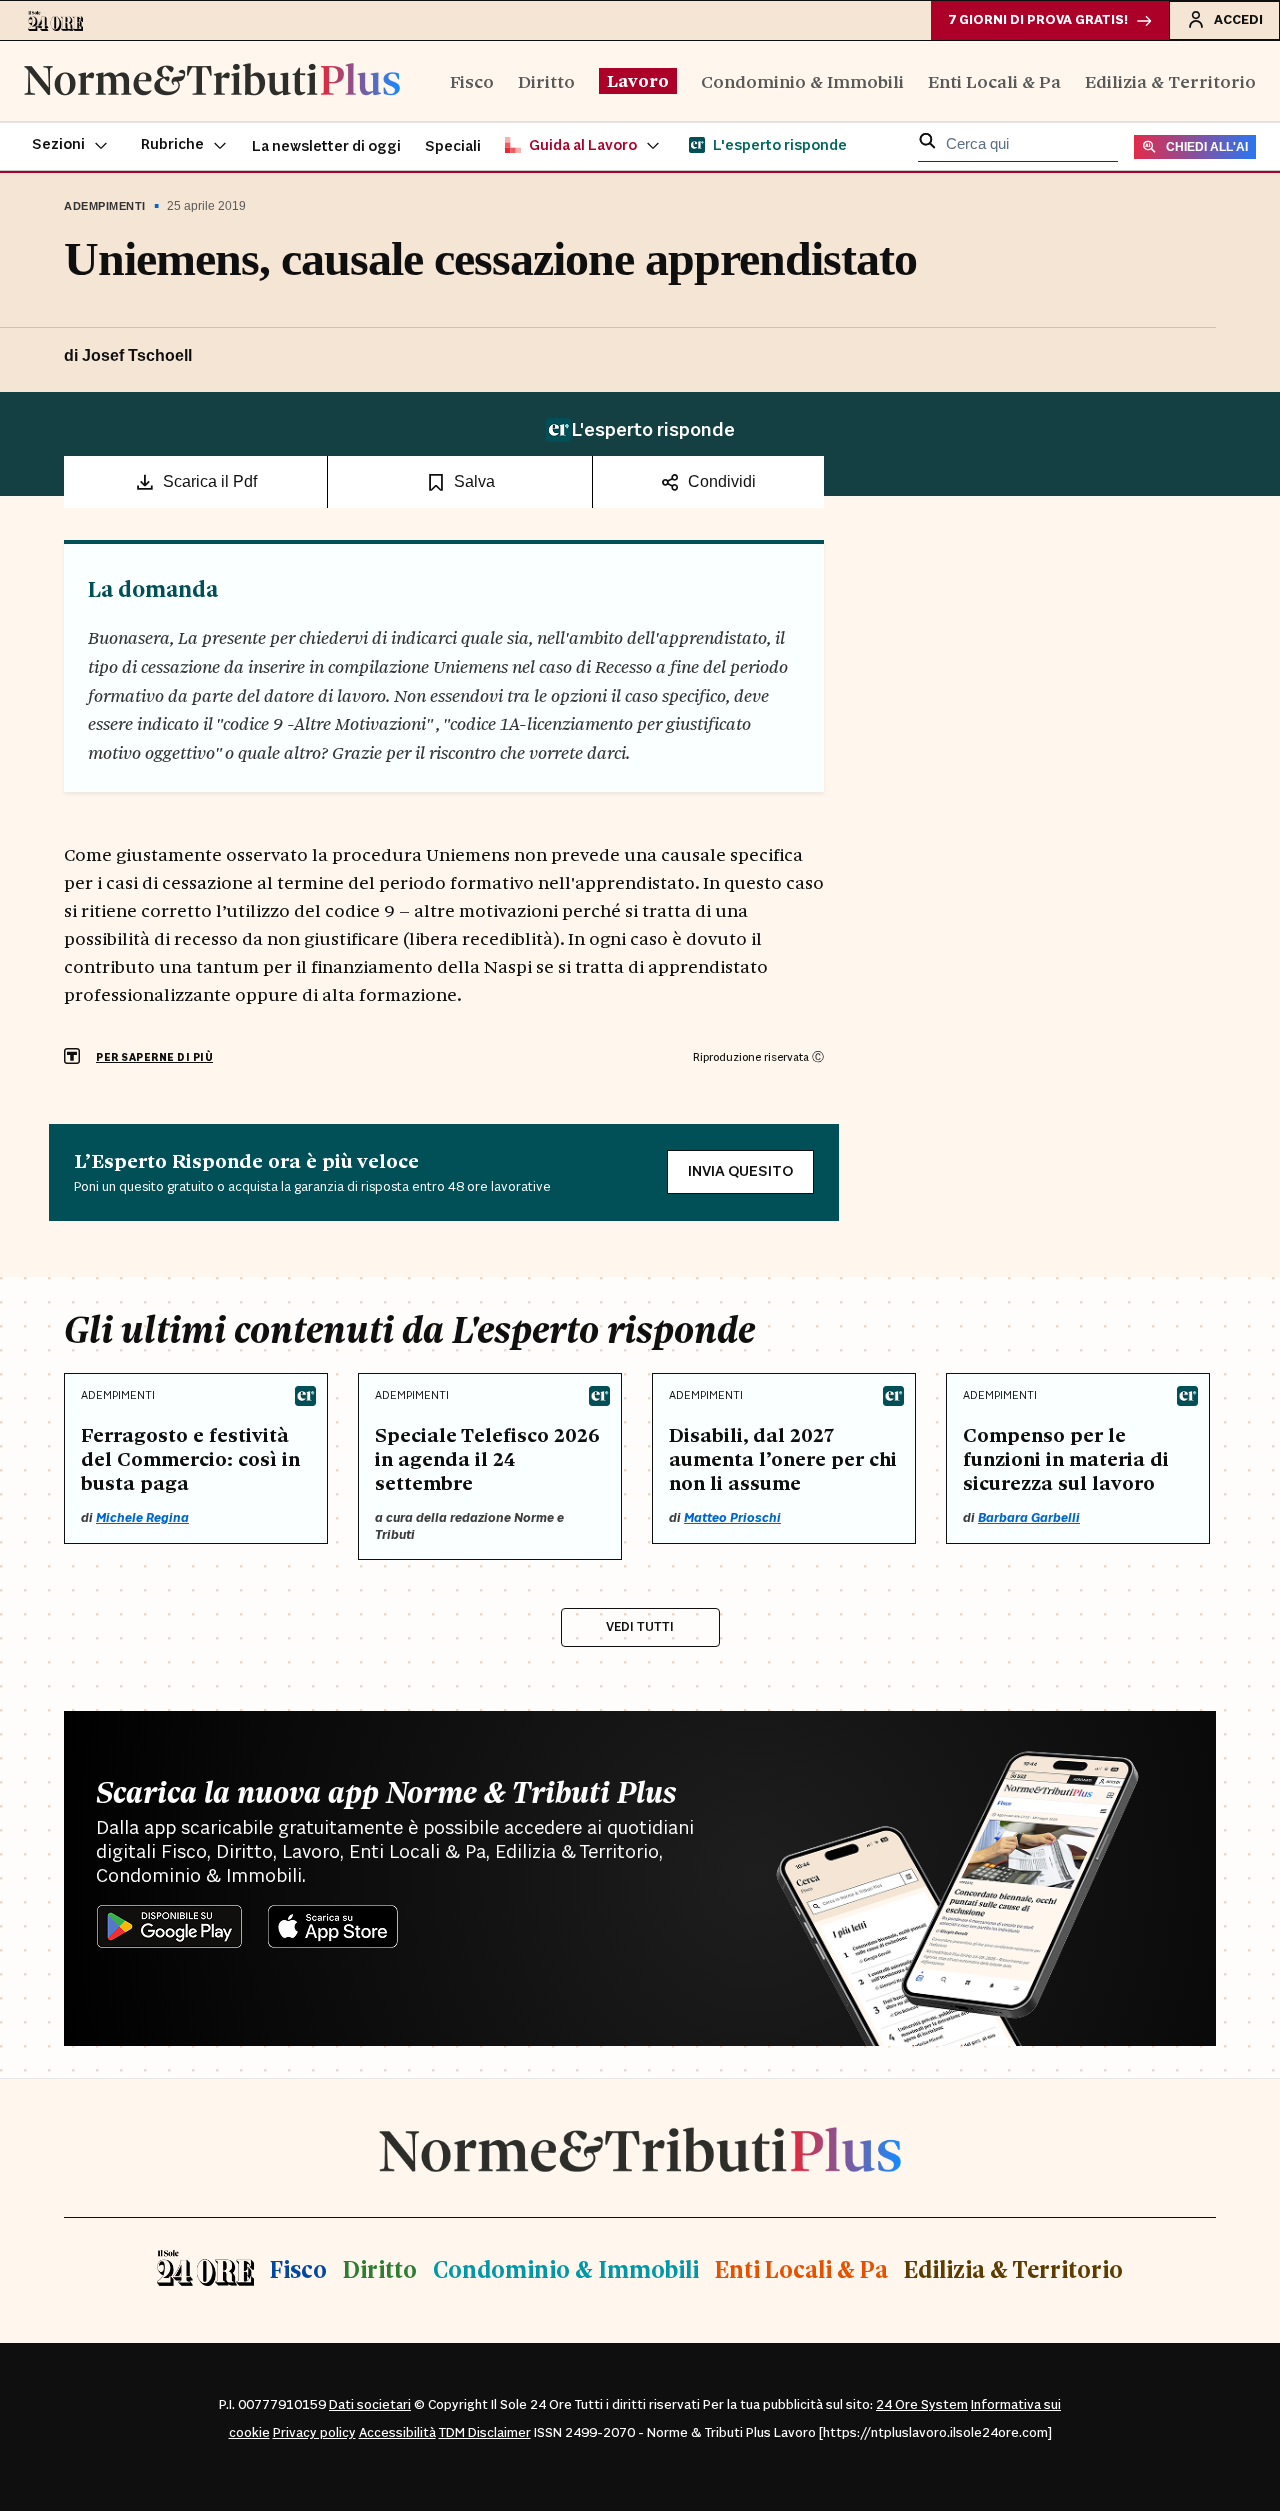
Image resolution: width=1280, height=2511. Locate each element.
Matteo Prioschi (732, 1518)
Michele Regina (142, 1518)
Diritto (546, 80)
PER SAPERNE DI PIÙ (154, 1057)
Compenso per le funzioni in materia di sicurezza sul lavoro (1066, 1458)
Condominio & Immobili (802, 80)
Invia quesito (740, 1171)
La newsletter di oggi (326, 146)
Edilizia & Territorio (1170, 80)
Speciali (453, 146)
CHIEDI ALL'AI (1207, 147)
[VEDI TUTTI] (640, 1602)
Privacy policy (314, 2433)
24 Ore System (922, 2405)
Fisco (472, 80)
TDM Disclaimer (485, 2433)
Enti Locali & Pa (994, 80)
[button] (70, 146)
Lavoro (638, 80)
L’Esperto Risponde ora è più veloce (246, 1160)
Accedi (1238, 20)
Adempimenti (105, 206)
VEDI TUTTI (640, 1627)
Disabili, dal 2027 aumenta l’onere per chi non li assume (783, 1458)
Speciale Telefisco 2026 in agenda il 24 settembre (487, 1458)
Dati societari (370, 2405)
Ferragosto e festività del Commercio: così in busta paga (190, 1458)
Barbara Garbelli (1029, 1518)
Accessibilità (397, 2433)
